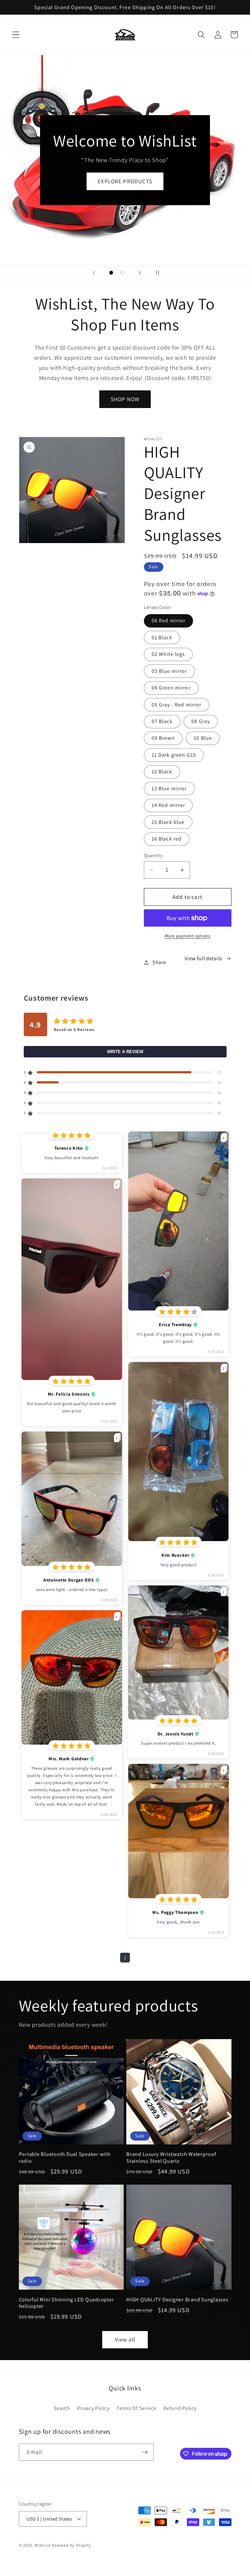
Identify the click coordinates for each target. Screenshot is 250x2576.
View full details (203, 958)
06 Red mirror (169, 621)
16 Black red (167, 839)
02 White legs (168, 654)
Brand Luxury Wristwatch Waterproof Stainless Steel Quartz (171, 2157)
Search (62, 2408)
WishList (42, 2545)
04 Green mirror (171, 688)
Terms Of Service (136, 2408)
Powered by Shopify (71, 2545)
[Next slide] (140, 273)
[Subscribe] (145, 2452)
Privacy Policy (93, 2408)
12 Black (162, 772)
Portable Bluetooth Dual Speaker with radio (65, 2157)
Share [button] (159, 962)
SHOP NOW (125, 399)
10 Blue (203, 738)
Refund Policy (180, 2408)
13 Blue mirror (169, 788)
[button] (16, 35)
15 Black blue (168, 822)
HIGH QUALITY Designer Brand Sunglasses (177, 2300)
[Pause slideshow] (156, 273)
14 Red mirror (168, 805)
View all (125, 2339)
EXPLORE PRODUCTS (125, 181)
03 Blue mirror (169, 671)
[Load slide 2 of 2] (123, 273)
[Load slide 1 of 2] (111, 273)
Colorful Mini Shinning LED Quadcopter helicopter (67, 2303)
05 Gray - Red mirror (177, 705)
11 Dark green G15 (174, 755)
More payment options (188, 936)
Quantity (153, 855)
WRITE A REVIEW (125, 1052)
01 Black (162, 637)
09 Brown (163, 738)
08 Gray (201, 721)
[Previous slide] (94, 273)
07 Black (162, 721)
